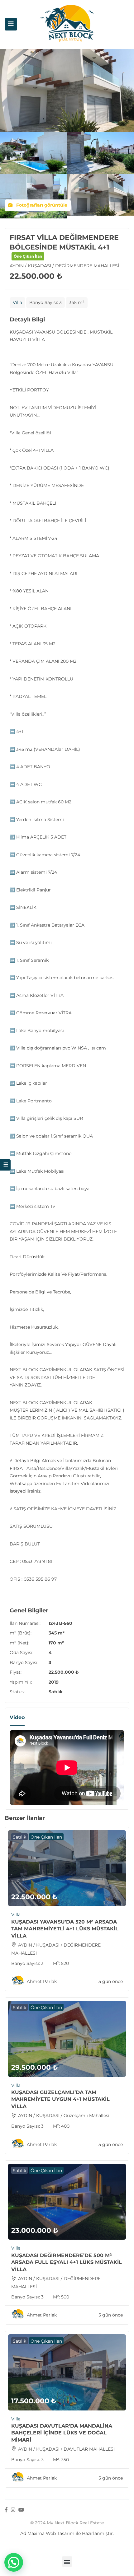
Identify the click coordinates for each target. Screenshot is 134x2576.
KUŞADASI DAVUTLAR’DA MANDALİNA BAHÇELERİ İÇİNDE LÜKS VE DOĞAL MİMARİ (62, 2433)
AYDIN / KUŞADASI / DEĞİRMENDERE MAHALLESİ (64, 266)
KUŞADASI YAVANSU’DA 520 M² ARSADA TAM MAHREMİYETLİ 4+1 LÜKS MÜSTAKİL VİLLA (65, 1929)
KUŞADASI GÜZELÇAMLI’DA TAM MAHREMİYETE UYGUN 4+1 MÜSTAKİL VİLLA (60, 2099)
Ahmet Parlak (42, 1981)
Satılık (56, 1692)
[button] (67, 2562)
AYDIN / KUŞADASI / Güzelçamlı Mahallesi (64, 2115)
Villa (17, 302)
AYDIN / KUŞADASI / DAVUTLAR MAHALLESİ (66, 2449)
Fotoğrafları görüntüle (41, 205)
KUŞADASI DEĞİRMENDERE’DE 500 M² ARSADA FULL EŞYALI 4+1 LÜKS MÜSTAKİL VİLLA (67, 2262)
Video (17, 1717)
